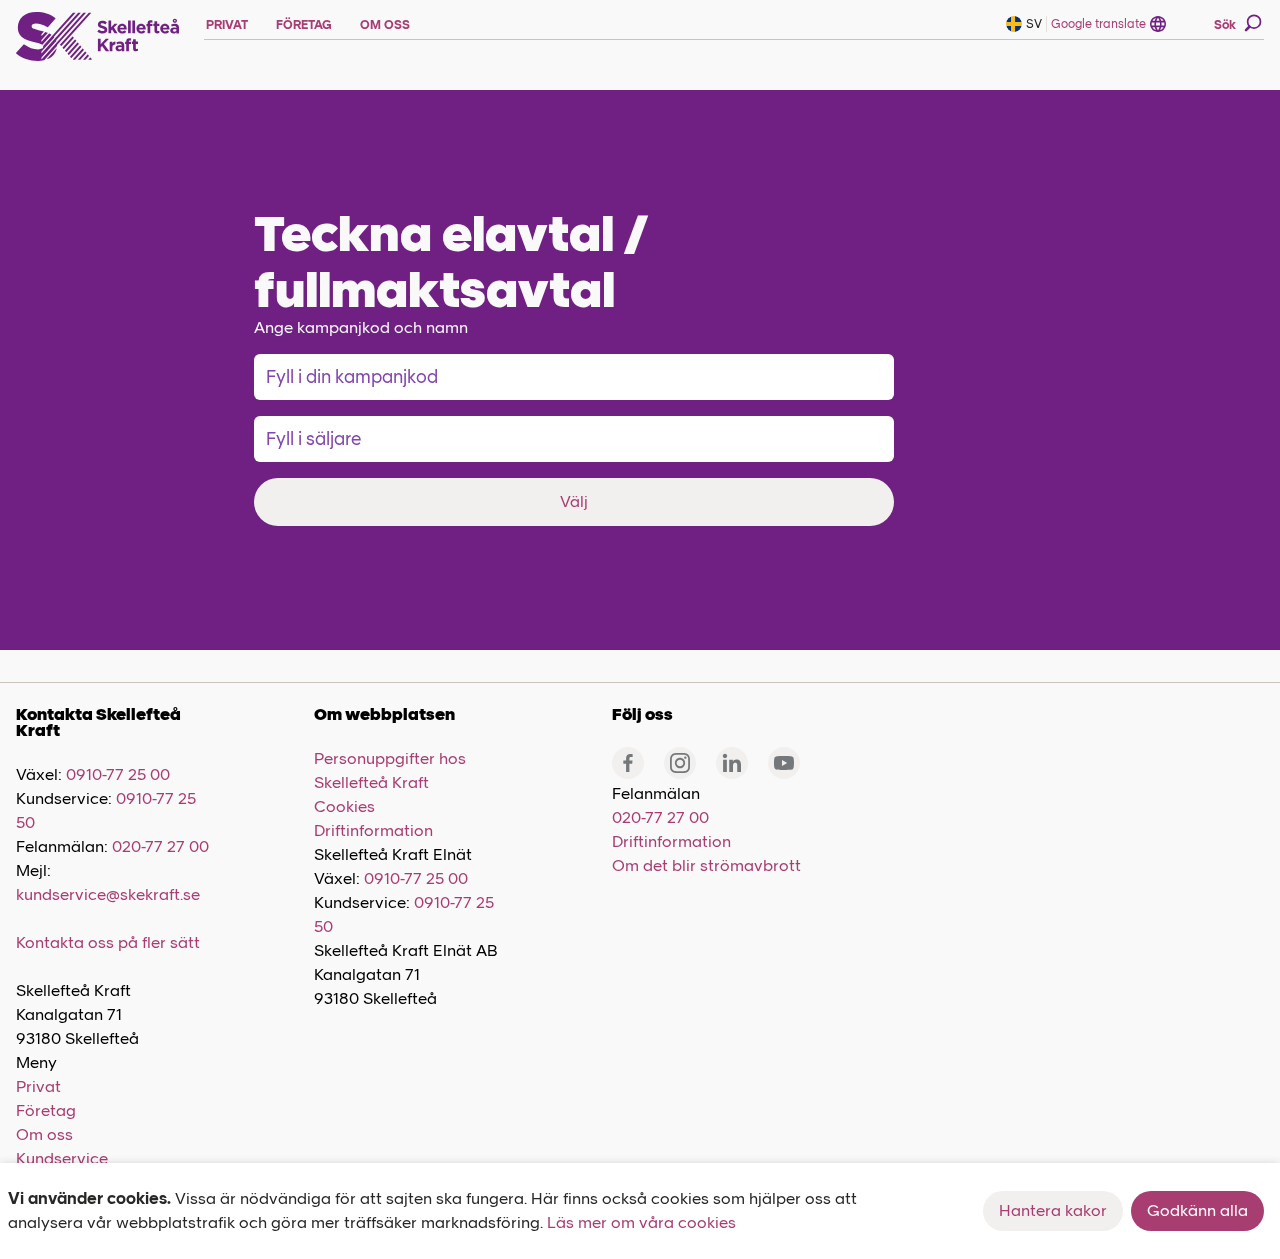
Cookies (344, 806)
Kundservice (62, 1158)
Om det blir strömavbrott (706, 865)
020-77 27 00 (160, 846)
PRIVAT (227, 25)
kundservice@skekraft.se (108, 894)
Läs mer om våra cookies (641, 1222)
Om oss (44, 1134)
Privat (38, 1086)
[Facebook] (628, 763)
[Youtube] (784, 763)
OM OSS (385, 25)
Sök (1225, 25)
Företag (46, 1110)
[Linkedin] (732, 763)
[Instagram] (680, 763)
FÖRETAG (304, 25)
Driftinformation (373, 830)
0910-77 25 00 (118, 774)
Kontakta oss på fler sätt (108, 942)
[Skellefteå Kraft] (98, 37)
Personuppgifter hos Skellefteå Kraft (390, 770)
